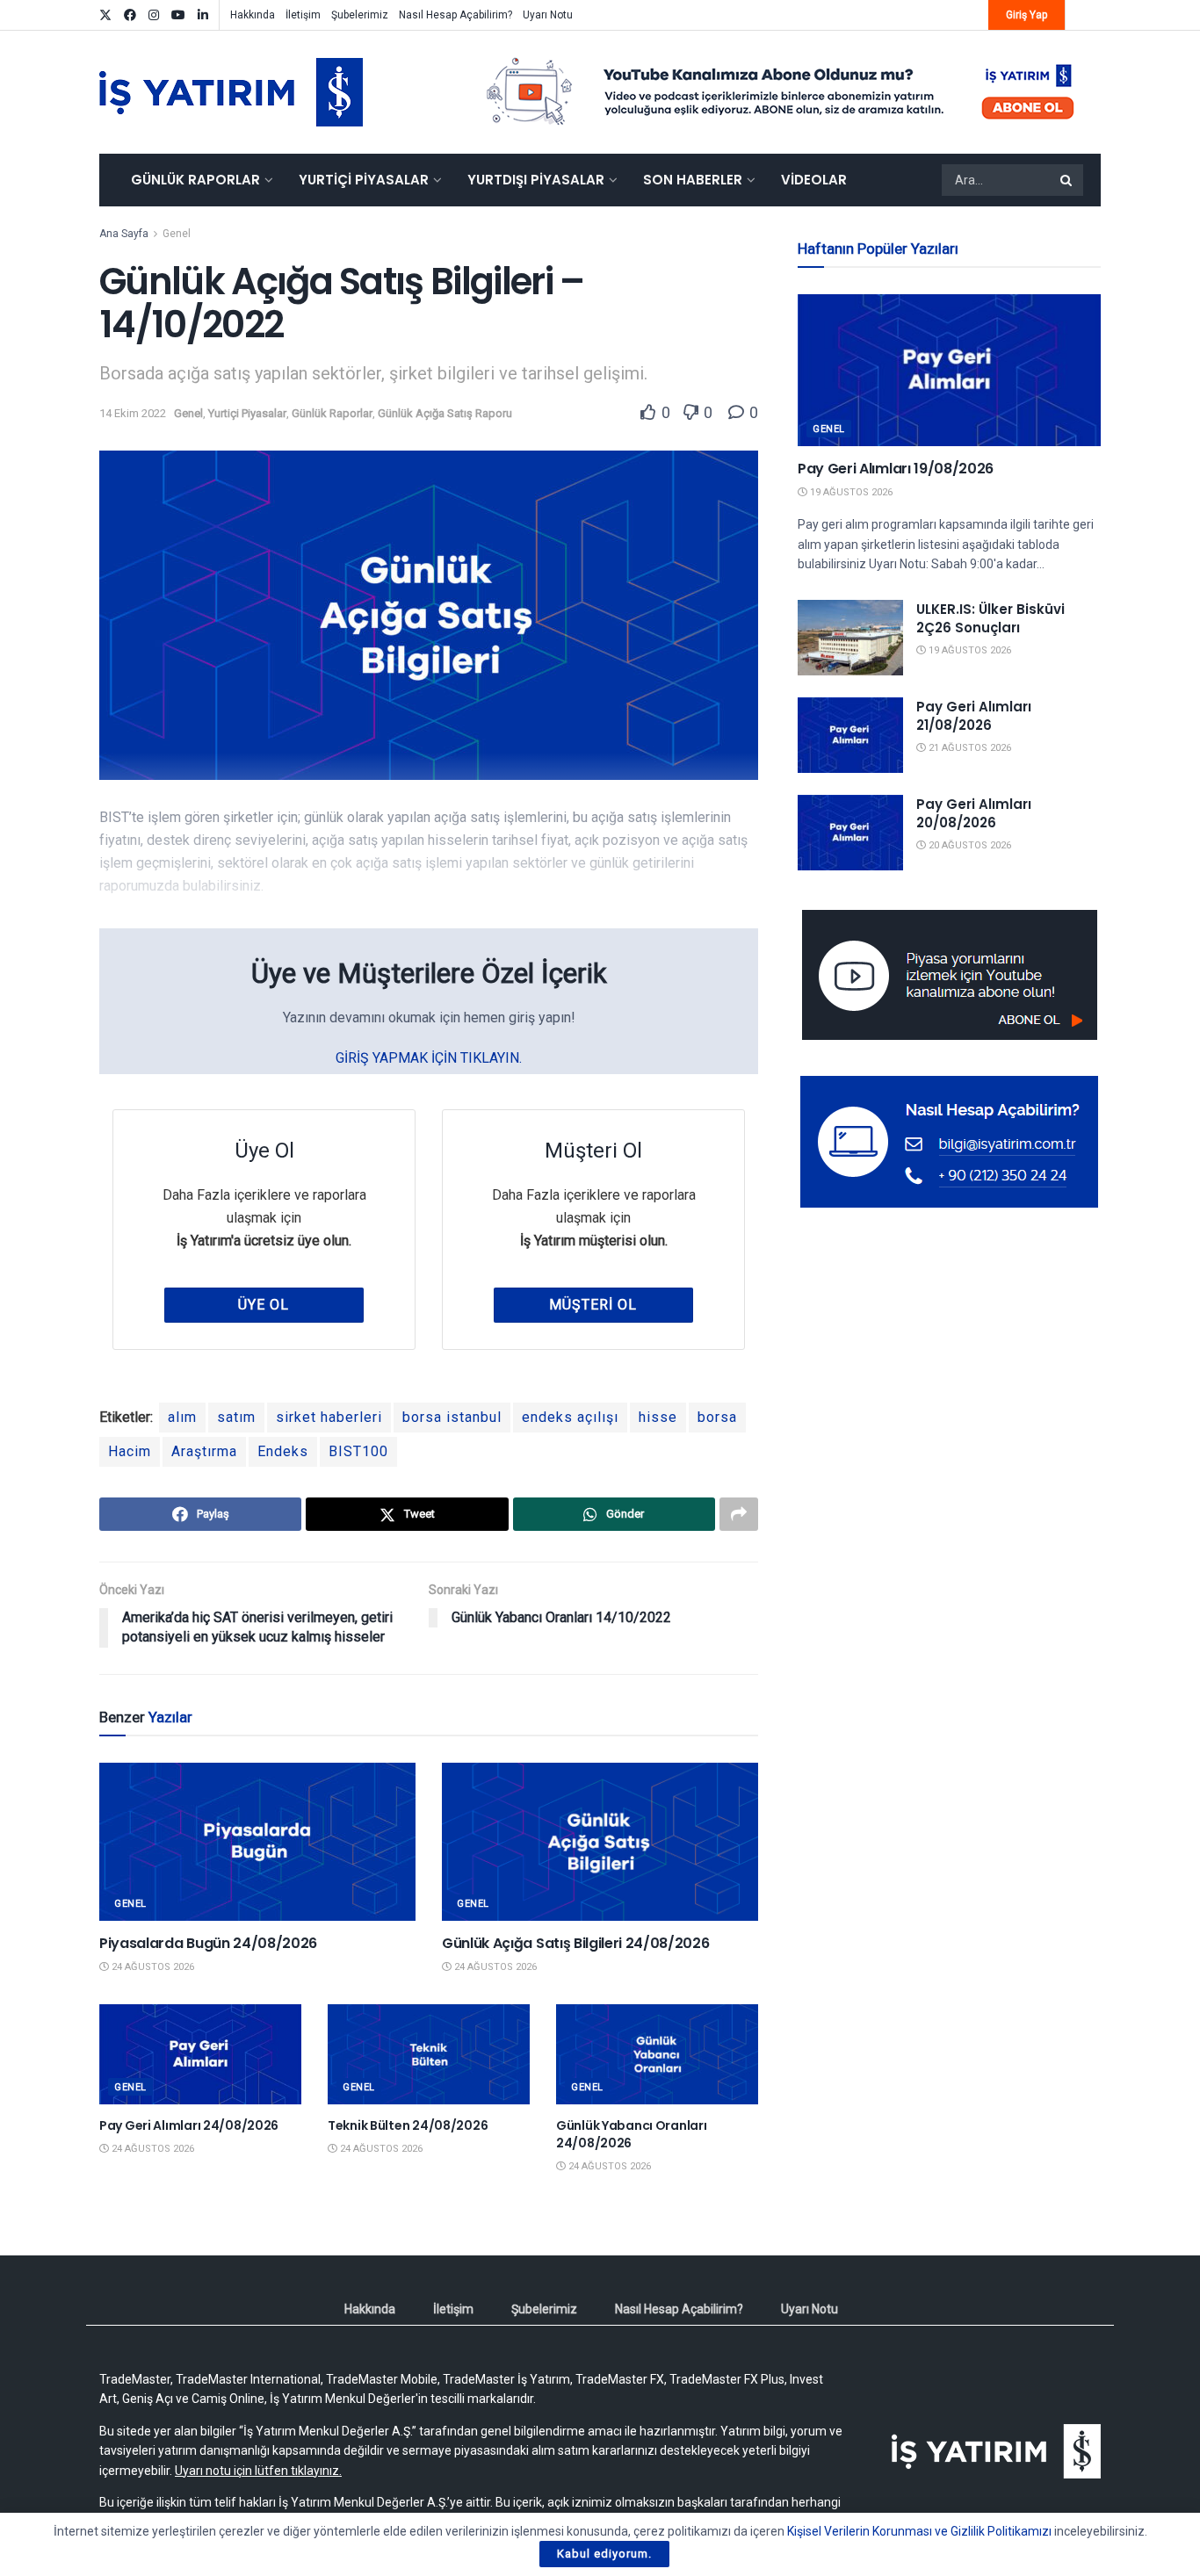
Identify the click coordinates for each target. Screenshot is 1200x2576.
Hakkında (253, 15)
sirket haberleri (329, 1417)
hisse (658, 1417)
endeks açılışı (570, 1417)
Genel (177, 234)
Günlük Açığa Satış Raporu (445, 413)
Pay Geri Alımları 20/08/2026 (974, 813)
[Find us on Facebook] (130, 15)
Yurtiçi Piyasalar (364, 180)
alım (182, 1417)
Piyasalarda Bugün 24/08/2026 (208, 1943)
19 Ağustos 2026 (850, 492)
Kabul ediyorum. (604, 2554)
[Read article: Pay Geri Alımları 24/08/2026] (200, 2055)
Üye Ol (264, 1305)
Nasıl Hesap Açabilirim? (455, 15)
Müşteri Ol (593, 1305)
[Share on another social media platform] (739, 1514)
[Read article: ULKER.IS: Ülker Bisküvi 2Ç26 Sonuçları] (850, 638)
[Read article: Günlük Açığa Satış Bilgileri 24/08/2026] (600, 1842)
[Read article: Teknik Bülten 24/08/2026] (429, 2055)
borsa (717, 1417)
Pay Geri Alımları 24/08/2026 (189, 2125)
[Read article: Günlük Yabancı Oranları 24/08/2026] (657, 2055)
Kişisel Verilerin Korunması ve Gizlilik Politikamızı (919, 2531)
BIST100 (358, 1451)
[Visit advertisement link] (781, 92)
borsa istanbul (452, 1417)
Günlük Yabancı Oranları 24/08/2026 (632, 2134)
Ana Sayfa (124, 234)
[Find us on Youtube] (178, 15)
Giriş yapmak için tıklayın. (429, 1058)
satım (236, 1417)
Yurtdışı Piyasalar (536, 180)
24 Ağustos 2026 (152, 1967)
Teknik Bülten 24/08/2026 (408, 2125)
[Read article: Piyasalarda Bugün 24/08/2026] (257, 1842)
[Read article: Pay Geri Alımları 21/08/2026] (850, 735)
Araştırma (204, 1451)
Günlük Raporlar (195, 180)
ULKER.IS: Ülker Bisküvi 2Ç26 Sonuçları (990, 618)
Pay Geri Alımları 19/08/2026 (896, 469)
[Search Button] (1067, 180)
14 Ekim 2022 (133, 413)
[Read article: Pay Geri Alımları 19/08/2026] (949, 370)
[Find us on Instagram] (154, 15)
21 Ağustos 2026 (969, 748)
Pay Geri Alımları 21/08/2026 (974, 716)
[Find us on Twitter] (105, 15)
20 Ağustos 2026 (969, 845)
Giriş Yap (1027, 15)
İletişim (303, 15)
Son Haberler (693, 180)
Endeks (283, 1451)
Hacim (130, 1451)
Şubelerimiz (360, 15)
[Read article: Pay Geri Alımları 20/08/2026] (850, 833)
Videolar (814, 180)
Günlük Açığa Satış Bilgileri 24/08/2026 (576, 1943)
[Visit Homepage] (231, 92)
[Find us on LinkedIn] (203, 15)
